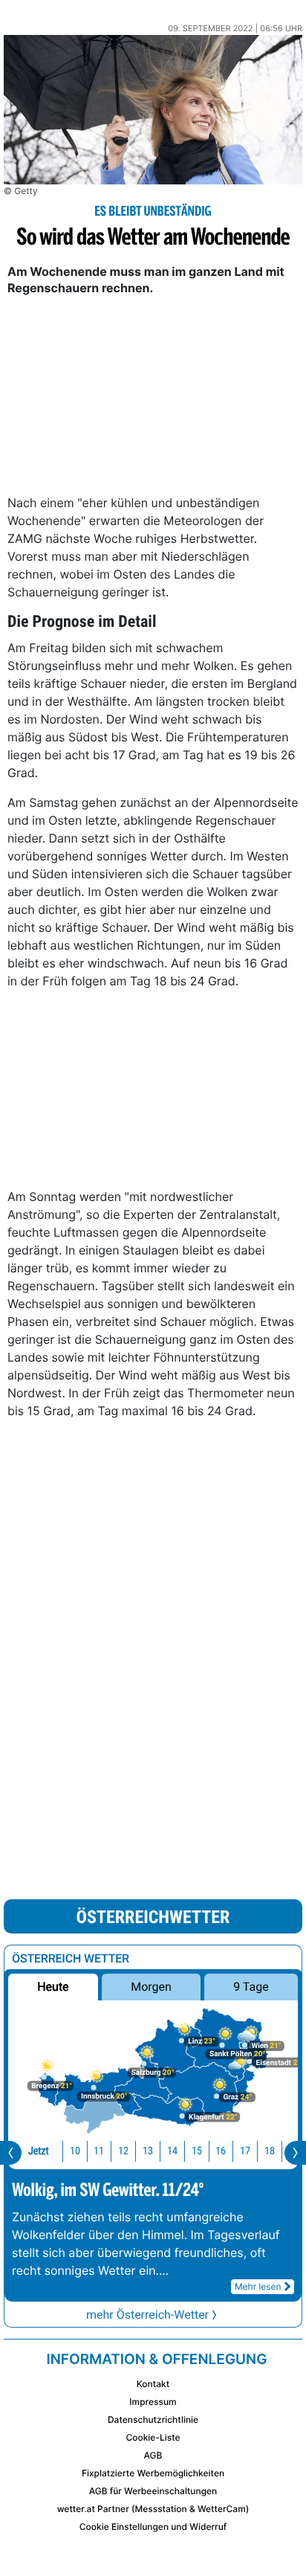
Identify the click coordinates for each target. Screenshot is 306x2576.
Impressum (153, 2402)
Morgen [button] (151, 1987)
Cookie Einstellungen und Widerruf (153, 2527)
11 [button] (99, 2151)
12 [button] (123, 2151)
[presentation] (11, 2153)
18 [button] (270, 2151)
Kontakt (153, 2384)
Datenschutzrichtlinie (153, 2419)
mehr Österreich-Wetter (147, 2315)
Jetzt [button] (39, 2151)
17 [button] (245, 2151)
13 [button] (148, 2151)
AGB (153, 2455)
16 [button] (221, 2151)
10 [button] (75, 2151)
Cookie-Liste (153, 2437)
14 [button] (172, 2151)
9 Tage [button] (251, 1987)
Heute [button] (53, 1987)
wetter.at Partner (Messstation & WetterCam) (153, 2509)
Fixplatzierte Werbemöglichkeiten (153, 2473)
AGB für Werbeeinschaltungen (153, 2491)
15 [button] (197, 2151)
